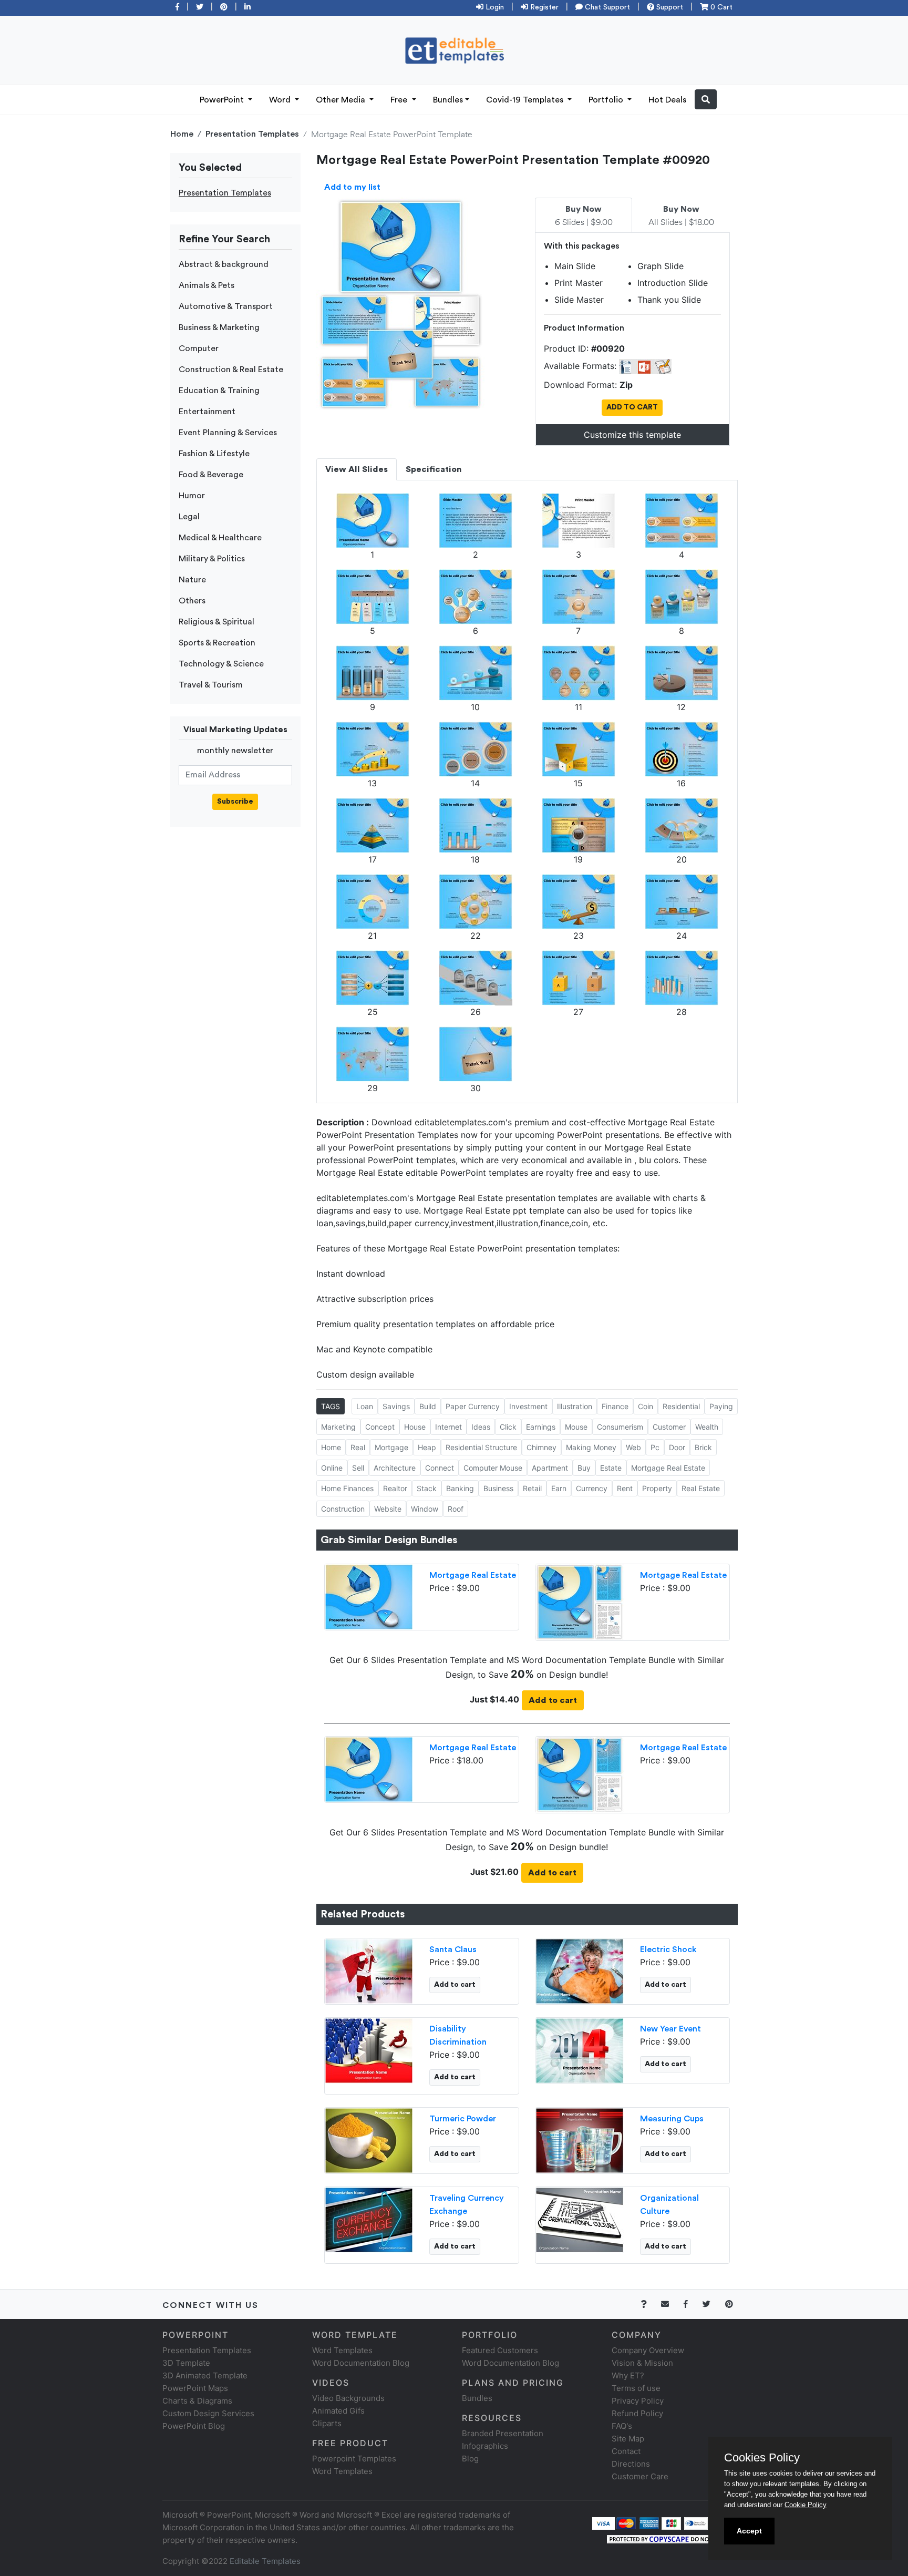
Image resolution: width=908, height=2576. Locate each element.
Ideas (481, 1427)
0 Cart (720, 7)
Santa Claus (453, 1949)
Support (669, 7)
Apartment (550, 1468)
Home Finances (347, 1488)
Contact (626, 2451)
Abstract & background (224, 264)
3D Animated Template (205, 2375)
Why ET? (628, 2375)
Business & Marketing (219, 327)
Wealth (707, 1427)
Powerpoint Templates (354, 2459)
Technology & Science (221, 664)
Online (332, 1468)
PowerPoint (223, 100)
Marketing (338, 1427)
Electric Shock (668, 1949)
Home (182, 134)
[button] (706, 99)
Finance (615, 1406)
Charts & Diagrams (197, 2401)
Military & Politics (212, 559)
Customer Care (640, 2476)
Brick (703, 1447)
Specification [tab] (434, 469)
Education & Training (219, 391)
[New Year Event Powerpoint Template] (580, 2049)
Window (425, 1509)
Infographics (485, 2446)
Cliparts (327, 2423)
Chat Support (606, 7)
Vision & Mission (642, 2363)
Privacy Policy (638, 2401)
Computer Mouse (493, 1468)
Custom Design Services (208, 2413)
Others (192, 601)
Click (508, 1427)
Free (400, 100)
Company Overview (648, 2350)
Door (677, 1447)
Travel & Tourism (211, 685)
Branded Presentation (503, 2433)
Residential (681, 1406)
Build (428, 1406)
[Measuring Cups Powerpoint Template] (580, 2139)
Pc (655, 1447)
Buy (584, 1468)
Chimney (541, 1447)
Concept (380, 1427)
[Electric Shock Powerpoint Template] (580, 1970)
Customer (669, 1427)
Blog (470, 2459)
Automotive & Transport (226, 306)
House (415, 1427)
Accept (749, 2531)
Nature (192, 580)
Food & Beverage (211, 475)
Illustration (575, 1406)
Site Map (628, 2439)
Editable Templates (265, 2561)
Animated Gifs (338, 2411)
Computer (199, 348)
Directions (631, 2464)
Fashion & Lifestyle (214, 454)
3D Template (186, 2363)
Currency (592, 1488)
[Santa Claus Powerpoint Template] (369, 1970)
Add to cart (553, 1700)
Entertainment (207, 412)
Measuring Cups (672, 2119)
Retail (532, 1488)
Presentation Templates (252, 134)
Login (494, 7)
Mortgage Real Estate (668, 1468)
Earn (559, 1488)
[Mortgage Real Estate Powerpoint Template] (369, 1596)
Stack (427, 1488)
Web (633, 1447)
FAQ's (622, 2426)
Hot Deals (667, 100)
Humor (192, 496)
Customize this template (632, 435)
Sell (358, 1468)
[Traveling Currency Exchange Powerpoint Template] (369, 2219)
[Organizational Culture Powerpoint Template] (580, 2219)
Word (281, 100)
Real (358, 1447)
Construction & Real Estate (231, 370)
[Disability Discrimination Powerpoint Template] (369, 2049)
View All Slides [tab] (357, 469)
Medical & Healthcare (220, 538)
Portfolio (607, 100)
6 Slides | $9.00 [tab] (584, 216)
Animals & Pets (207, 285)
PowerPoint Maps (195, 2388)
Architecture (395, 1468)
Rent (625, 1488)
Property (657, 1488)
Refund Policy (637, 2413)
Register (543, 7)
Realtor (395, 1488)
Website (388, 1509)
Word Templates (342, 2350)
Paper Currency (473, 1406)
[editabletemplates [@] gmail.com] (671, 2304)
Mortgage (391, 1447)
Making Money (591, 1447)
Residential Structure (481, 1447)
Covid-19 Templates (526, 100)
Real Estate (701, 1488)
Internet (448, 1427)
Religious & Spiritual (216, 622)
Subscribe (235, 802)
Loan (365, 1406)
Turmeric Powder (463, 2119)
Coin (646, 1406)
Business (498, 1488)
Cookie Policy (806, 2505)
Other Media (342, 100)
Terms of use (636, 2388)
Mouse (576, 1427)
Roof (456, 1509)
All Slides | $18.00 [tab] (681, 216)
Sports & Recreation (217, 643)
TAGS (331, 1406)
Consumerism (620, 1427)
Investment (528, 1406)
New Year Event (670, 2029)
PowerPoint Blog (194, 2426)
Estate (611, 1468)
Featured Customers (500, 2350)
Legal (189, 517)
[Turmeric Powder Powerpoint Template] (369, 2139)
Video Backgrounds (348, 2398)
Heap (427, 1447)
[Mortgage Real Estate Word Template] (580, 1601)
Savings (396, 1406)
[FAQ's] (650, 2304)
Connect (440, 1468)
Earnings (541, 1427)
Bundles (448, 100)
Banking (460, 1488)
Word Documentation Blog (361, 2363)
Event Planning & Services (228, 433)
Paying (721, 1406)
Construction (343, 1509)
